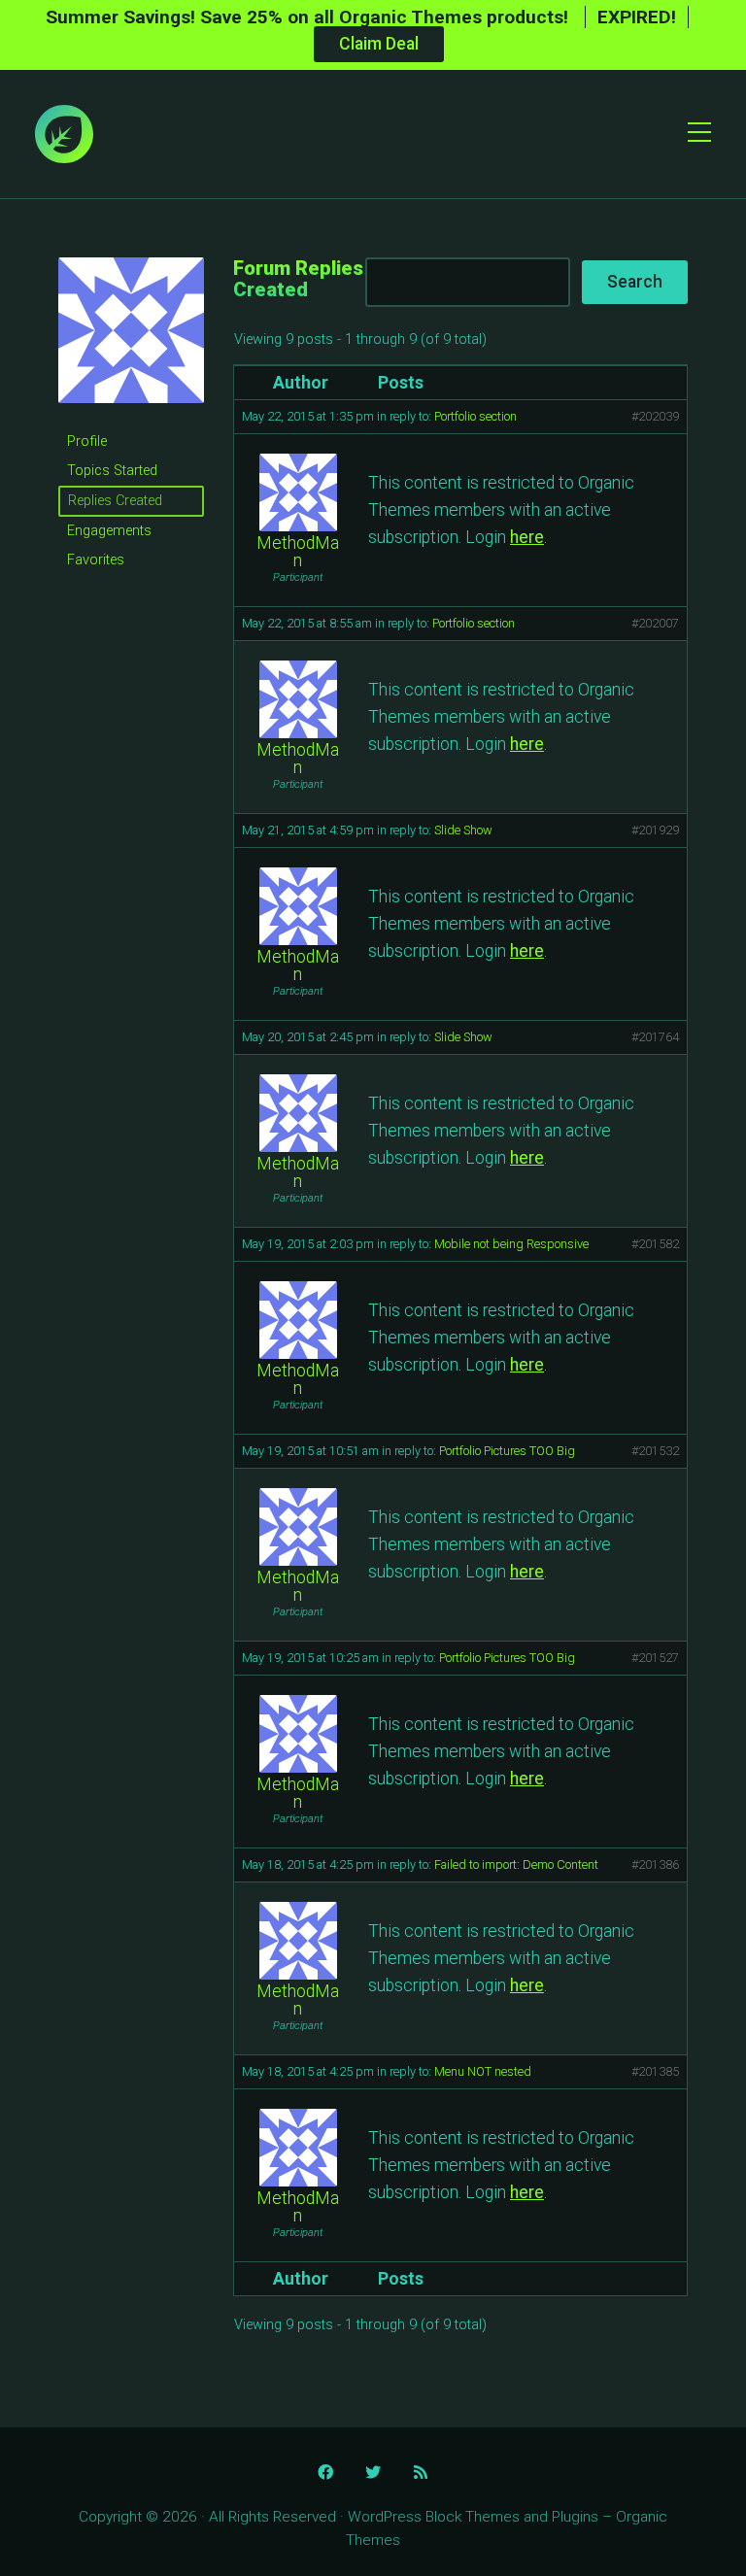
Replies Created (115, 501)
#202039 (655, 416)
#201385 (655, 2071)
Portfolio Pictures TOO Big (507, 1451)
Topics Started (112, 471)
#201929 (655, 830)
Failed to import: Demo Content (516, 1864)
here (527, 537)
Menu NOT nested (483, 2071)
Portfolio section (475, 416)
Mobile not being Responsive (511, 1244)
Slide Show (463, 830)
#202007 (655, 623)
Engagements (109, 531)
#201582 (655, 1244)
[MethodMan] (131, 418)
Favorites (96, 560)
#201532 (655, 1451)
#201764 (655, 1037)
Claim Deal (379, 44)
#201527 (655, 1658)
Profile (87, 441)
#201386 (655, 1864)
